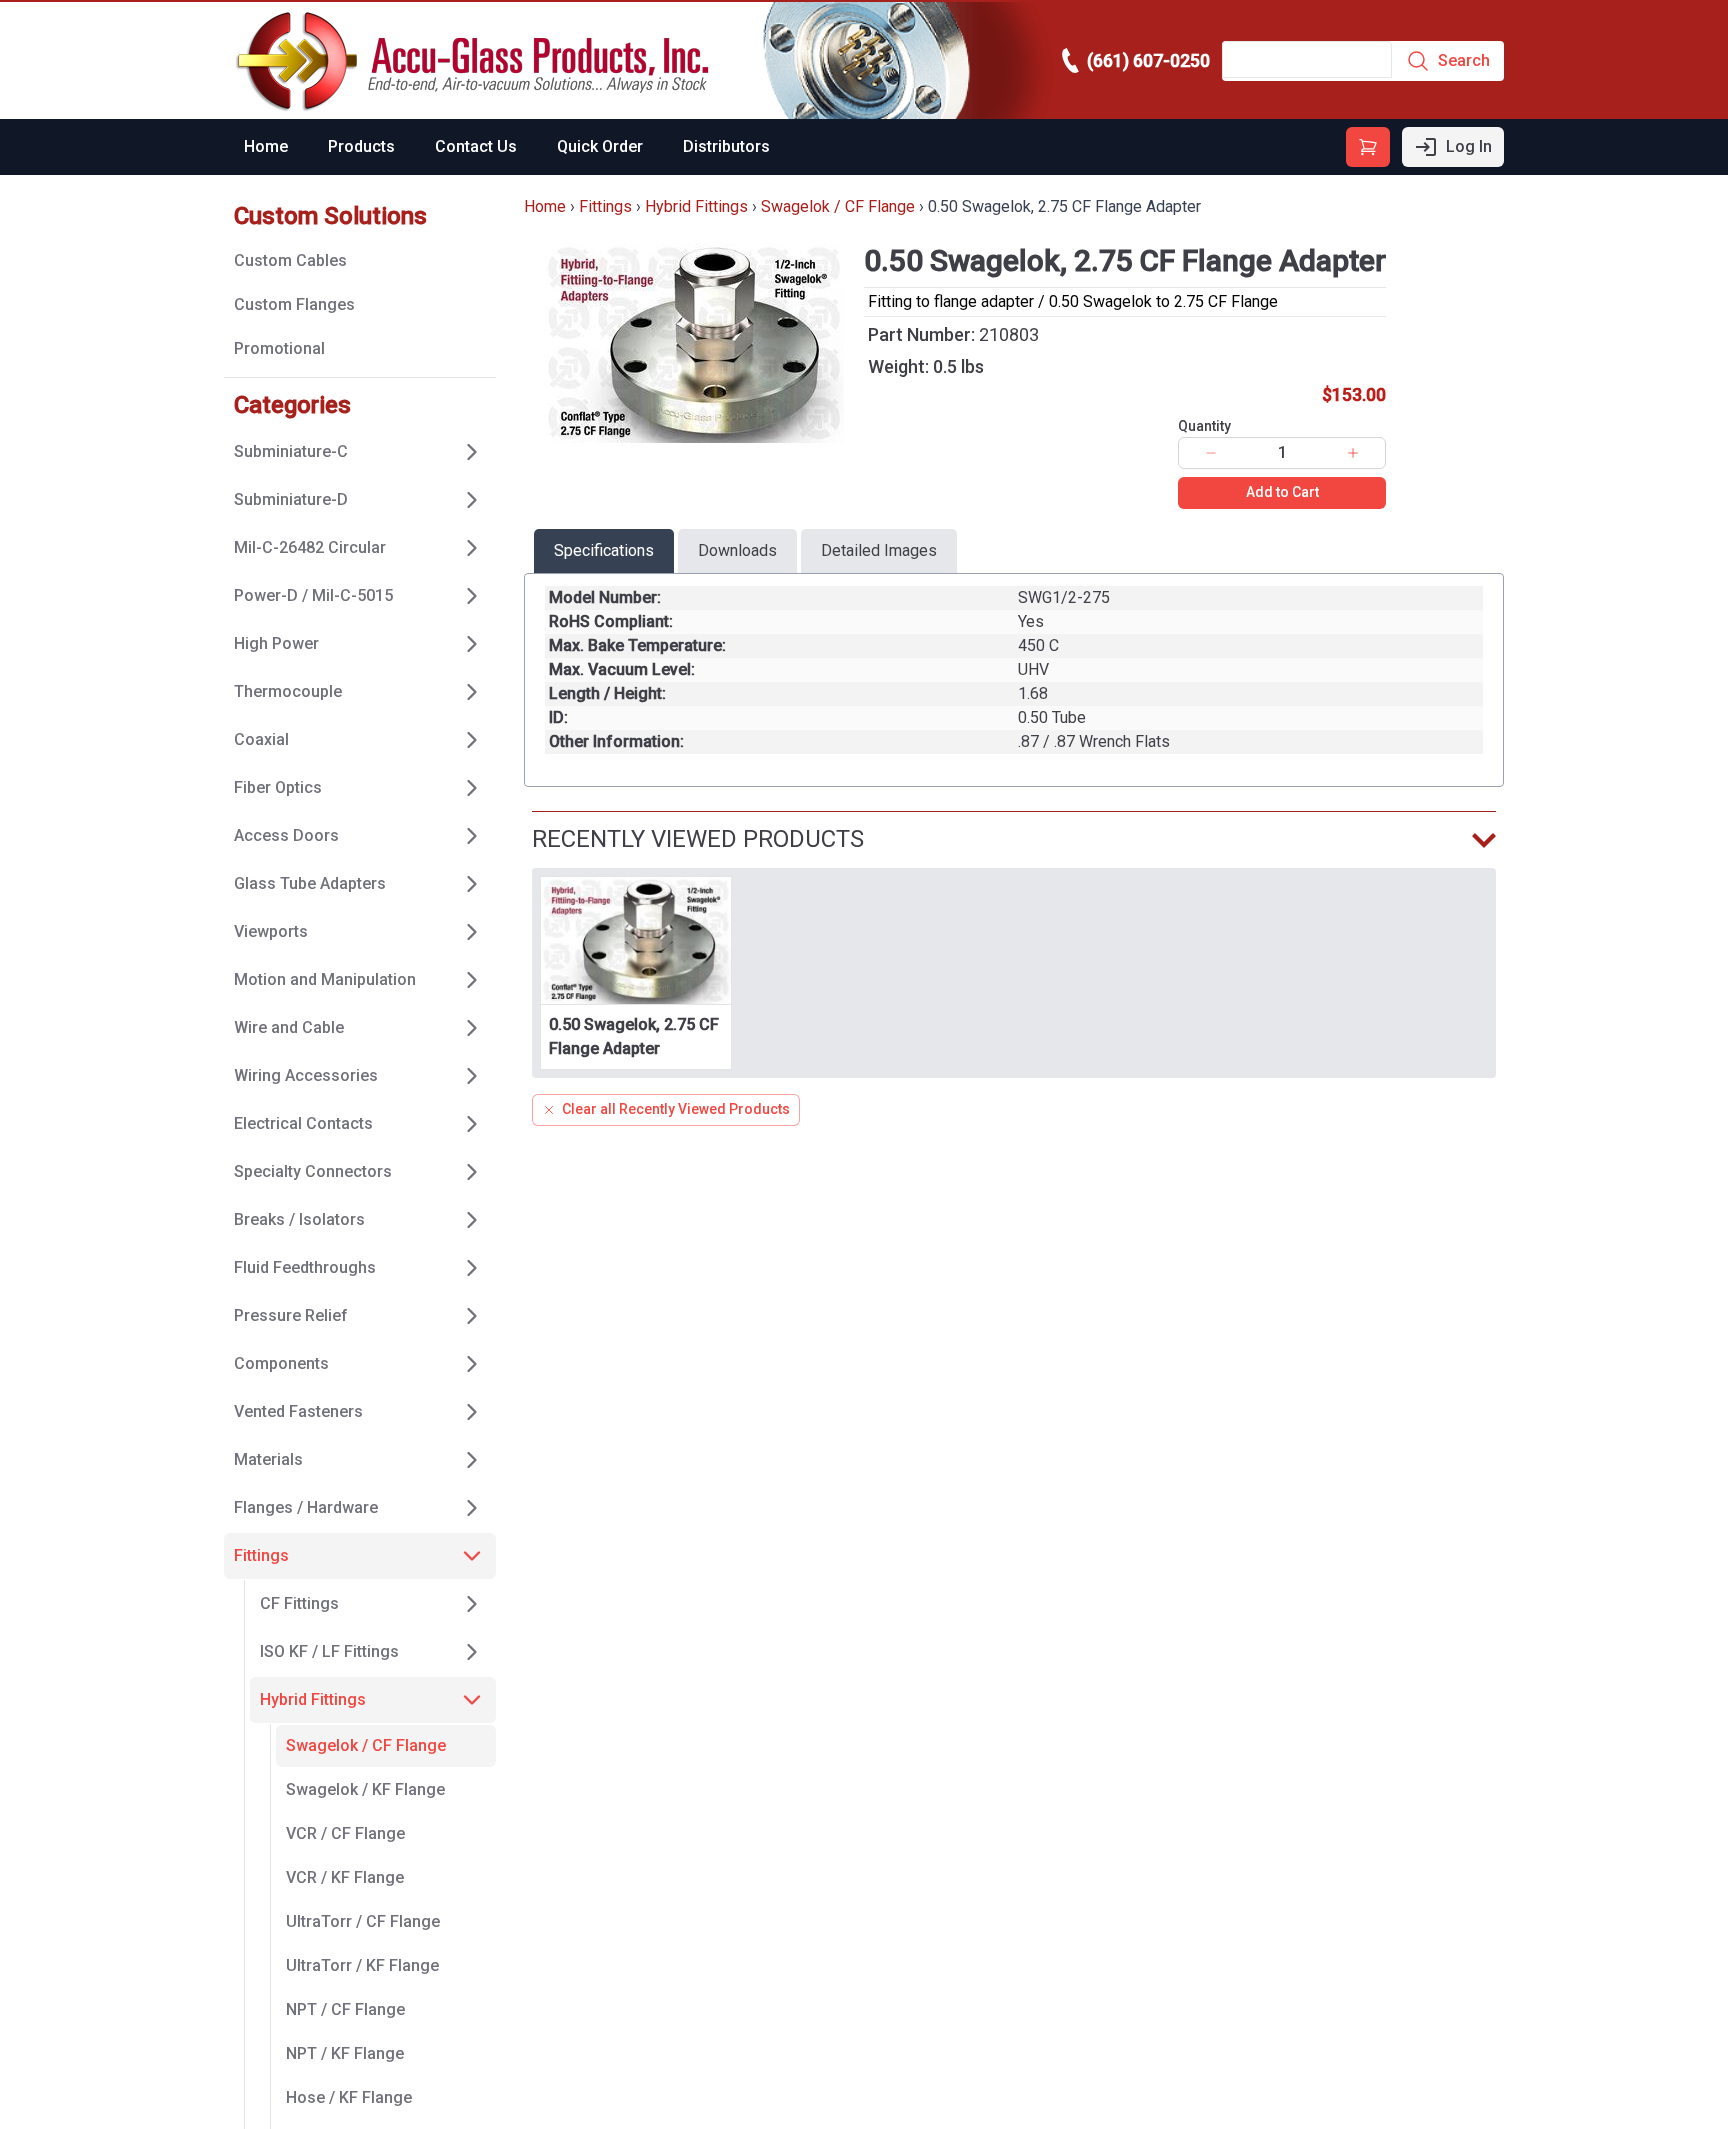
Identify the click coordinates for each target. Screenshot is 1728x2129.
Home (266, 146)
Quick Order (600, 146)
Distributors (726, 146)
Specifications (604, 550)
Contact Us (476, 146)
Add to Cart (1282, 492)
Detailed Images (879, 550)
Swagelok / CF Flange (838, 206)
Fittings (605, 206)
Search (1464, 60)
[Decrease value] (1211, 453)
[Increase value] (1353, 453)
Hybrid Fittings (696, 206)
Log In (1469, 146)
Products (361, 146)
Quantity (1204, 426)
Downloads (737, 550)
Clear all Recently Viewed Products (676, 1109)
